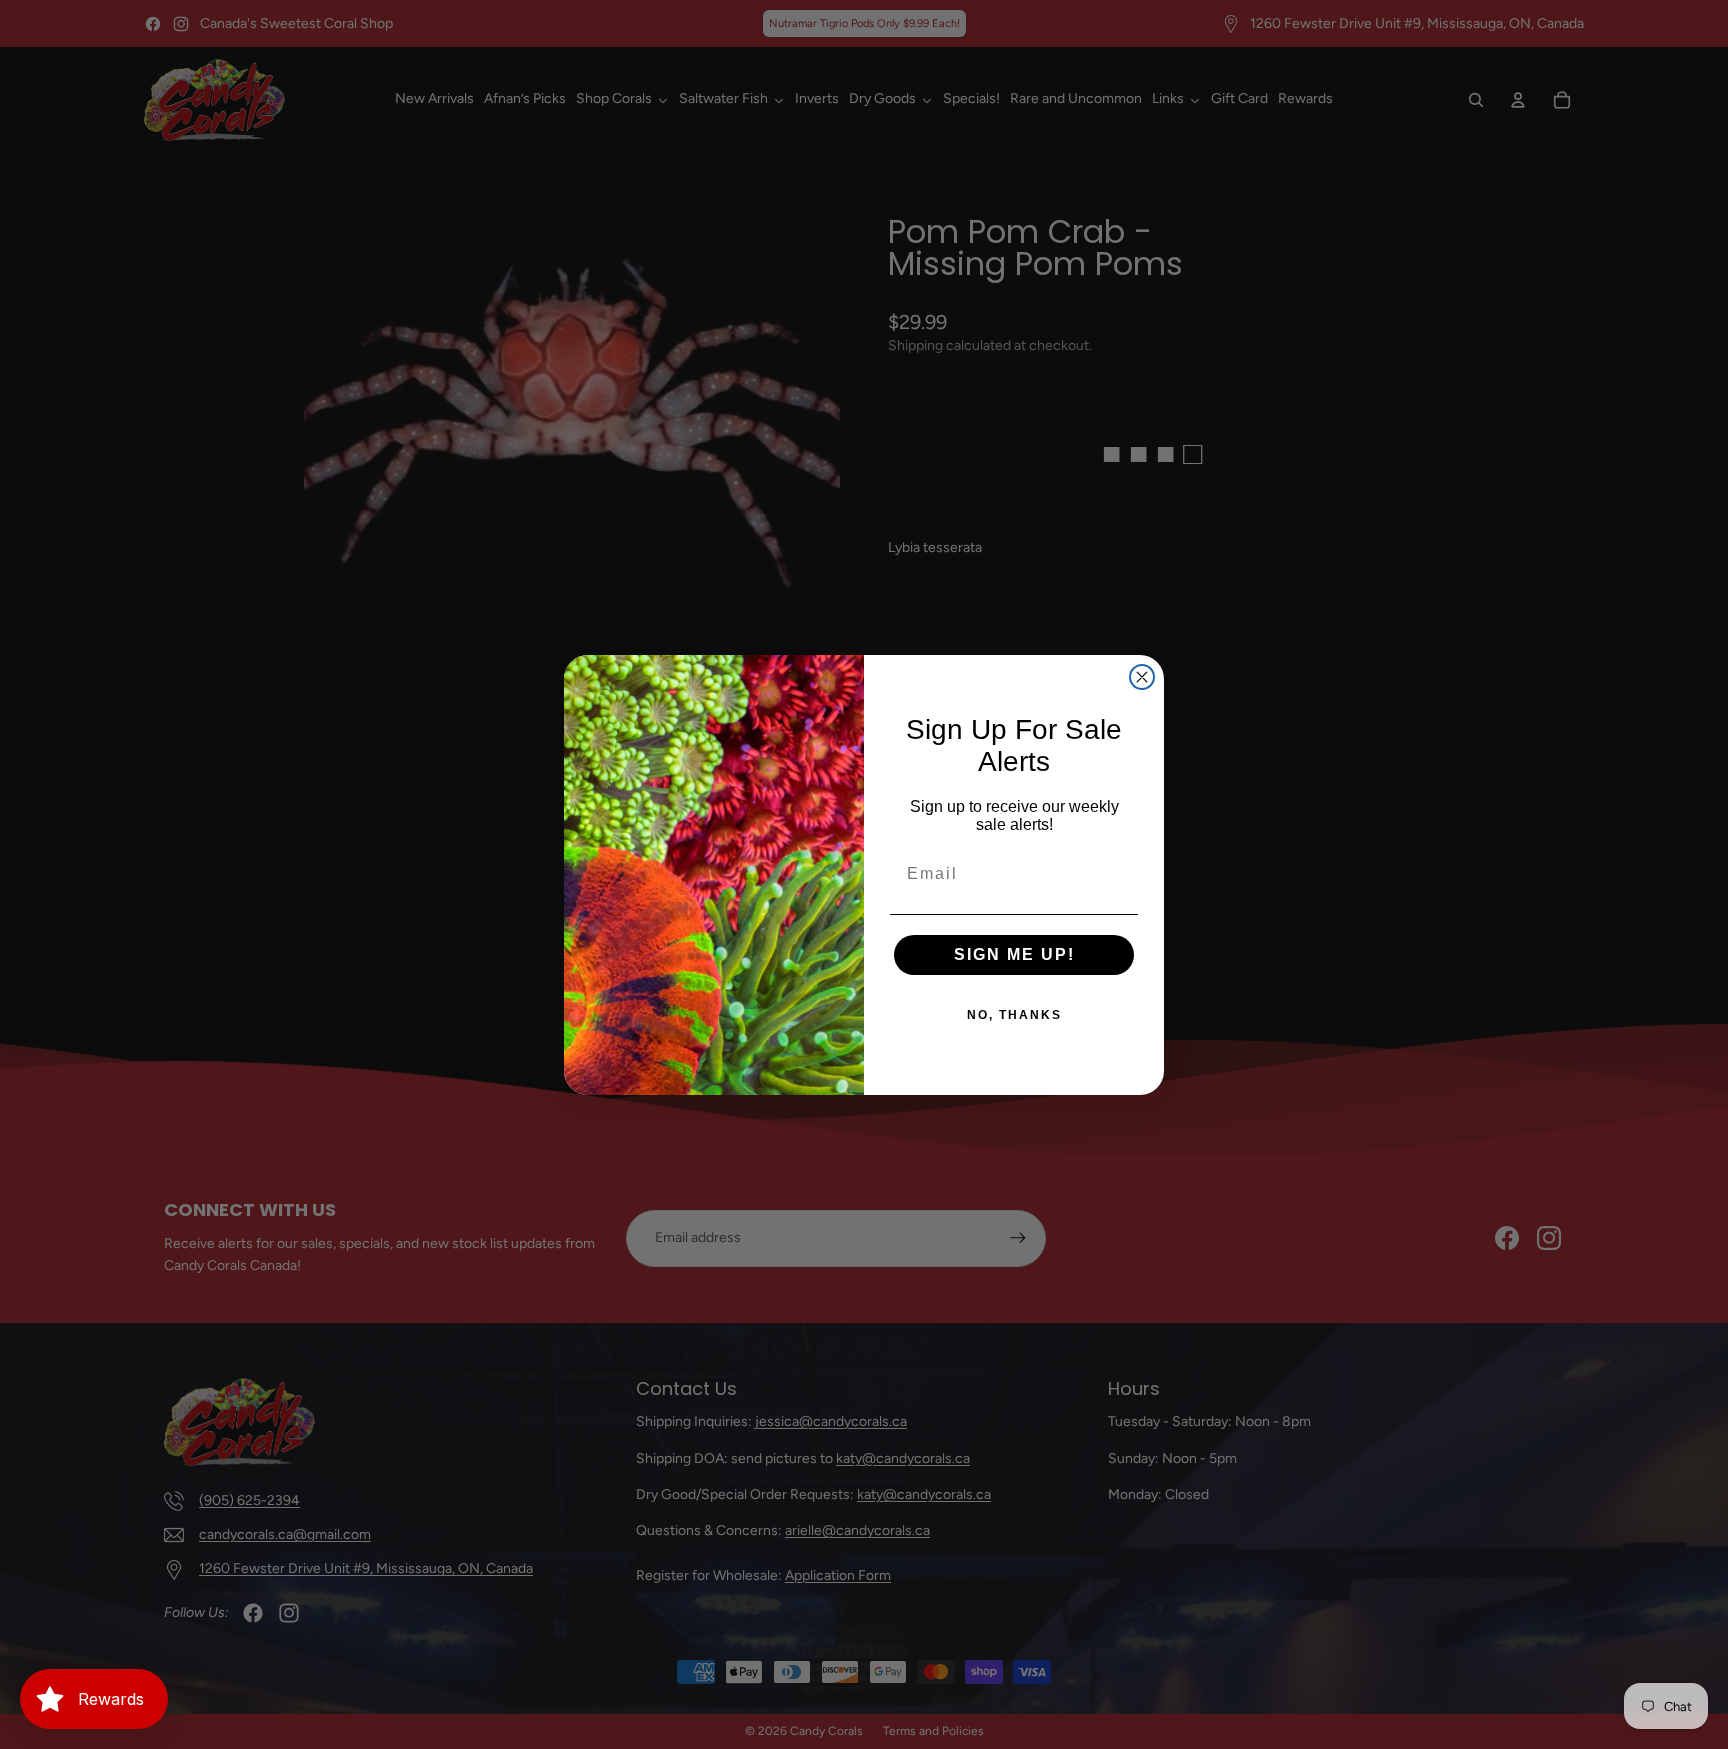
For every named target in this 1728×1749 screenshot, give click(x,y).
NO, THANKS (1014, 1015)
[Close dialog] (1142, 677)
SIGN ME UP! (1014, 954)
